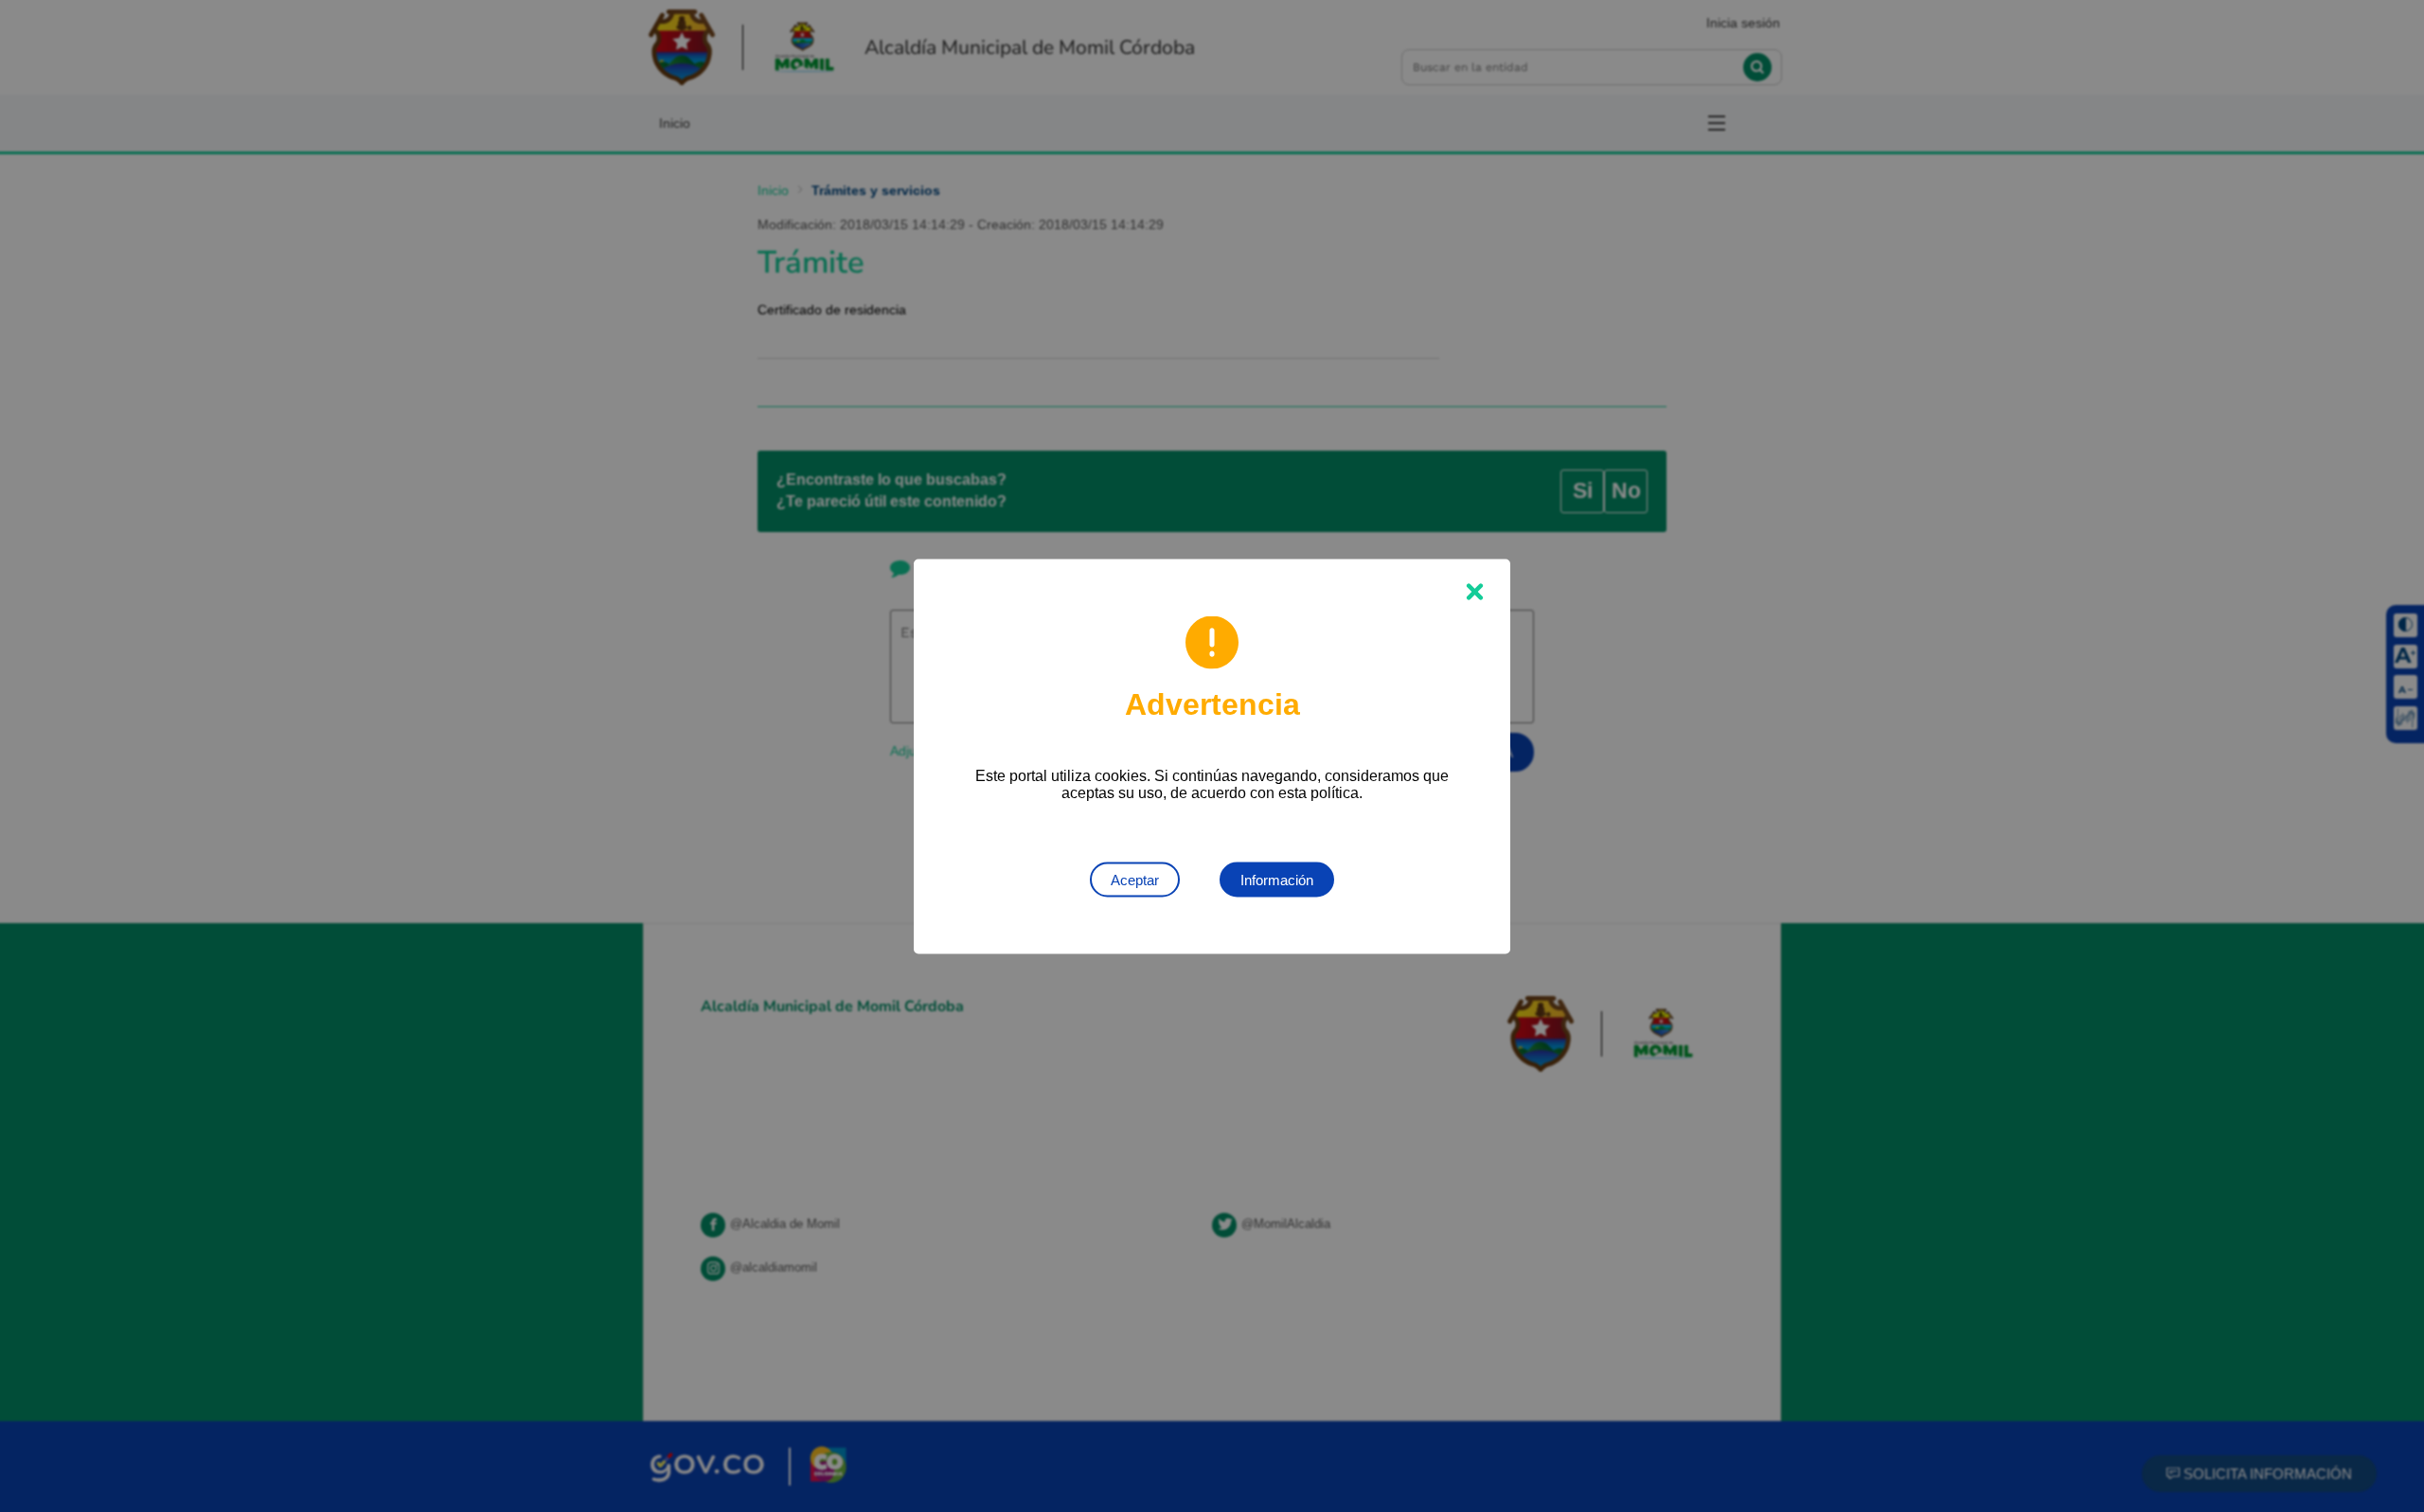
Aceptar (1135, 879)
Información (1277, 879)
